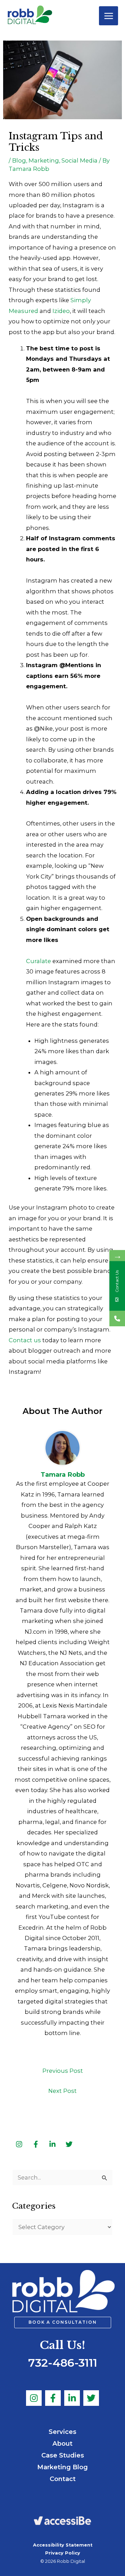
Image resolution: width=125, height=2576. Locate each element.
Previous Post (63, 2071)
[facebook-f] (36, 2144)
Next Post (62, 2091)
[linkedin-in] (53, 2144)
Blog (19, 160)
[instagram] (20, 2144)
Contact (63, 2479)
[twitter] (69, 2144)
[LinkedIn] (72, 2398)
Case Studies (63, 2455)
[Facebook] (53, 2398)
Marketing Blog (62, 2467)
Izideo (61, 311)
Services (62, 2432)
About (62, 2443)
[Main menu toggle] (109, 16)
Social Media (80, 160)
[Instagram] (34, 2398)
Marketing (44, 160)
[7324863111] (117, 1318)
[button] (63, 2323)
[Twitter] (91, 2398)
